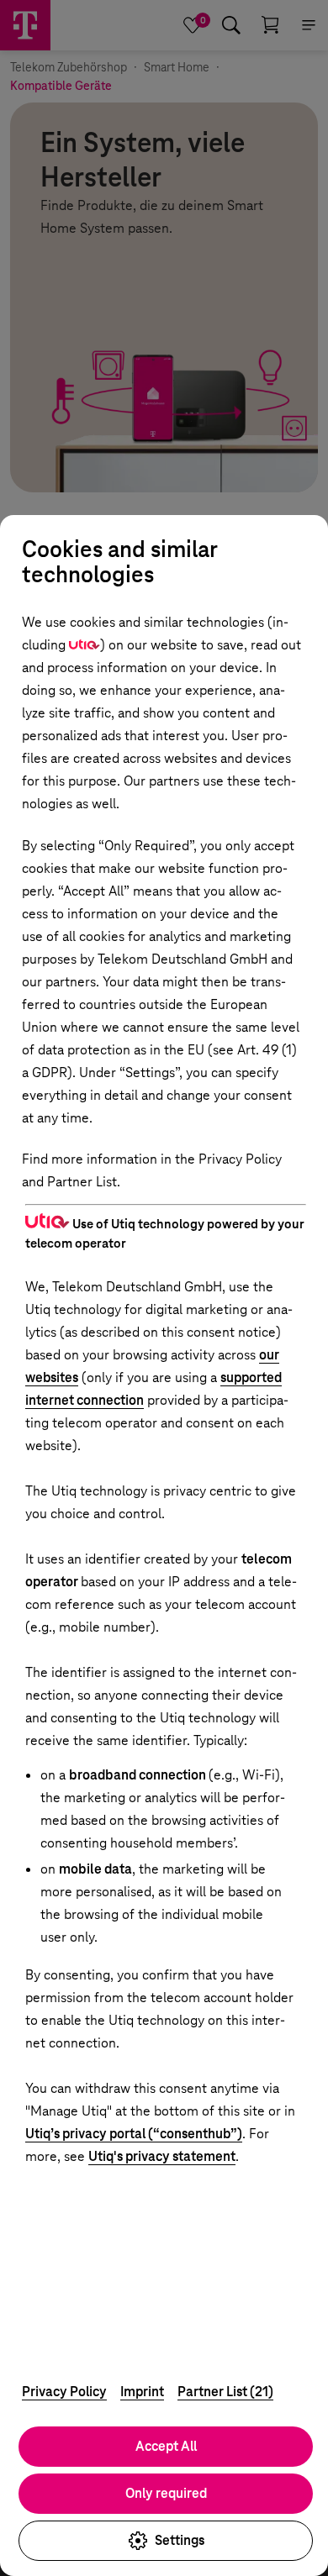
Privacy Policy (64, 2392)
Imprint (142, 2392)
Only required (166, 2493)
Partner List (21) (225, 2392)
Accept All (166, 2446)
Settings (180, 2540)
